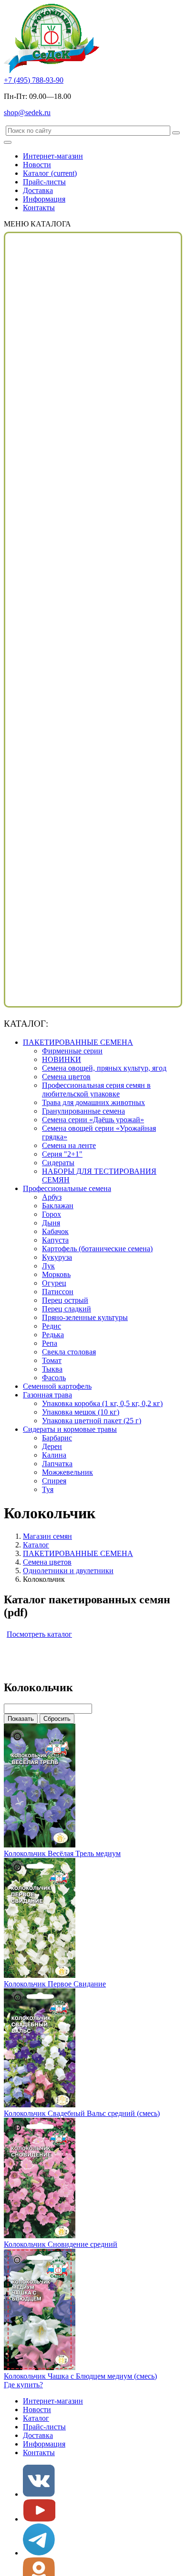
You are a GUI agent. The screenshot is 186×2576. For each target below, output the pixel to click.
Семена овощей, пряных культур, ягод (104, 1068)
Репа (50, 1343)
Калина (54, 1455)
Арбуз (52, 1197)
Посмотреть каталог (39, 1634)
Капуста (55, 1240)
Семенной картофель (57, 1386)
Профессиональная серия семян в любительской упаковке (96, 1089)
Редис (52, 1326)
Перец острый (65, 1300)
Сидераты (58, 1163)
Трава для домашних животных (93, 1102)
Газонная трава (47, 1395)
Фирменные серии (72, 1051)
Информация (44, 199)
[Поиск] (176, 133)
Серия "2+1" (62, 1154)
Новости (37, 165)
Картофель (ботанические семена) (97, 1249)
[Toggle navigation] (8, 142)
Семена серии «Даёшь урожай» (93, 1120)
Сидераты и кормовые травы (70, 1429)
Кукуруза (57, 1257)
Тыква (52, 1369)
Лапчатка (57, 1464)
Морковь (56, 1274)
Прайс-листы (44, 182)
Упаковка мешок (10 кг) (81, 1412)
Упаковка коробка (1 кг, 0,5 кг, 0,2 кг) (102, 1403)
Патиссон (58, 1292)
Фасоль (54, 1378)
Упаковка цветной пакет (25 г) (92, 1421)
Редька (53, 1335)
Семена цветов (66, 1077)
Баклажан (58, 1206)
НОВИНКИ (62, 1059)
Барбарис (57, 1438)
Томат (52, 1360)
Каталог (50, 173)
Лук (48, 1266)
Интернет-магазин (53, 156)
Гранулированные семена (83, 1111)
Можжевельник (67, 1472)
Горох (52, 1214)
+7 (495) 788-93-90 (34, 80)
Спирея (54, 1481)
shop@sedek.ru (27, 113)
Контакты (39, 208)
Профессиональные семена (67, 1188)
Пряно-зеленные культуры (85, 1317)
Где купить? (23, 2385)
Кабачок (55, 1231)
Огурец (54, 1283)
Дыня (51, 1223)
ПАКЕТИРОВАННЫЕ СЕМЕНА (78, 1042)
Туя (48, 1489)
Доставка (38, 190)
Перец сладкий (67, 1309)
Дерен (52, 1446)
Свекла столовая (69, 1352)
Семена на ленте (69, 1145)
